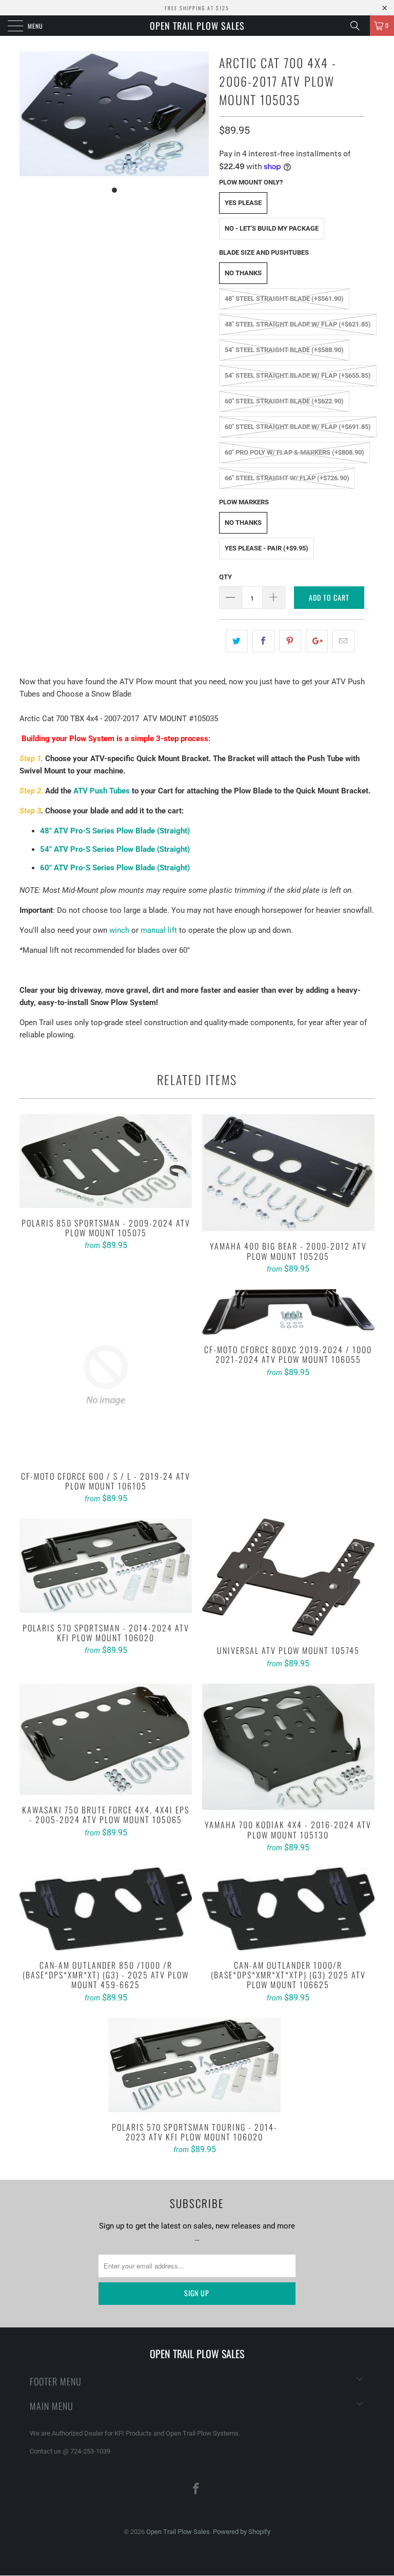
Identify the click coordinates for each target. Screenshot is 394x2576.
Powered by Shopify (242, 2532)
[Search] (359, 26)
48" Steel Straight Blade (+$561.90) (284, 299)
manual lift (159, 930)
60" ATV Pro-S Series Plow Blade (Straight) (115, 868)
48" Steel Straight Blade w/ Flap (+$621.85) (298, 324)
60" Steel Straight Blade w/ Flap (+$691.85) (298, 427)
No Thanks (243, 273)
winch (119, 930)
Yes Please (243, 203)
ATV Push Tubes (102, 791)
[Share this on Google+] (317, 641)
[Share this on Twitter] (237, 641)
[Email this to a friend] (343, 641)
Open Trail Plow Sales (197, 26)
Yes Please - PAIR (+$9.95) (267, 548)
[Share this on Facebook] (263, 641)
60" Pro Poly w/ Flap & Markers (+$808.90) (294, 452)
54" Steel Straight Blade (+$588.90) (284, 350)
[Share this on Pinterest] (290, 641)
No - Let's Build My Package (272, 228)
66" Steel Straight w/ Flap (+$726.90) (287, 478)
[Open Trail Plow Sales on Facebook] (196, 2490)
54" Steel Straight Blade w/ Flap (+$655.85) (298, 375)
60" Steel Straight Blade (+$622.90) (284, 401)
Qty (225, 577)
